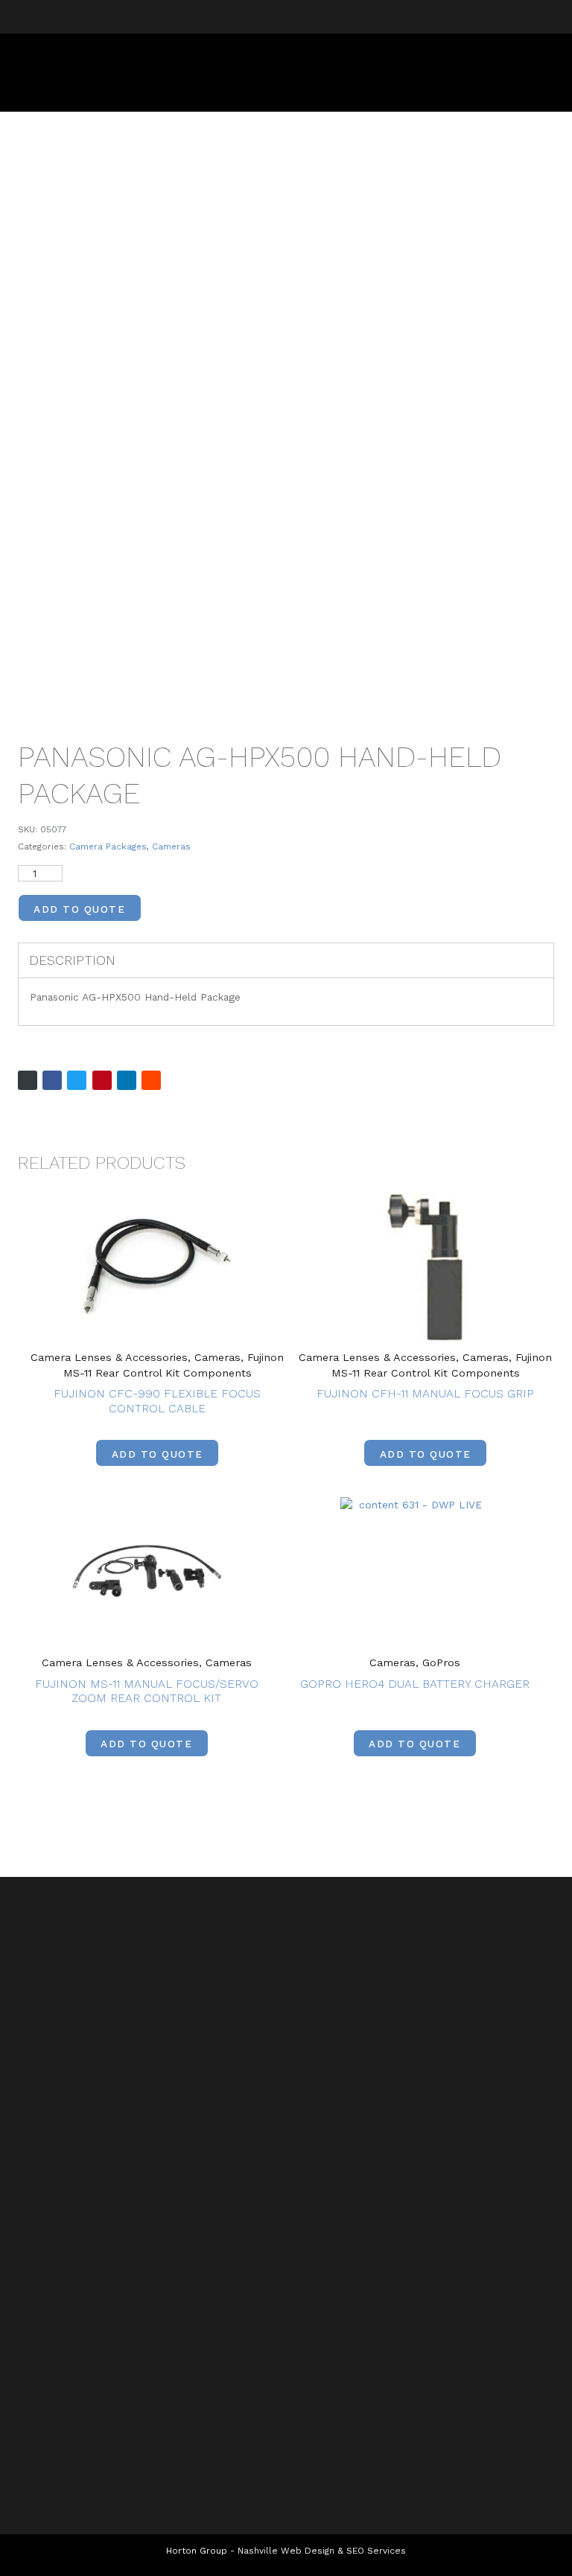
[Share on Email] (28, 1080)
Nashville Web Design (286, 2551)
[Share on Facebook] (52, 1080)
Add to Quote (79, 909)
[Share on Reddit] (151, 1080)
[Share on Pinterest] (102, 1080)
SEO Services (376, 2551)
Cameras (171, 847)
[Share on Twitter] (77, 1080)
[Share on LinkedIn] (127, 1080)
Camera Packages (108, 847)
